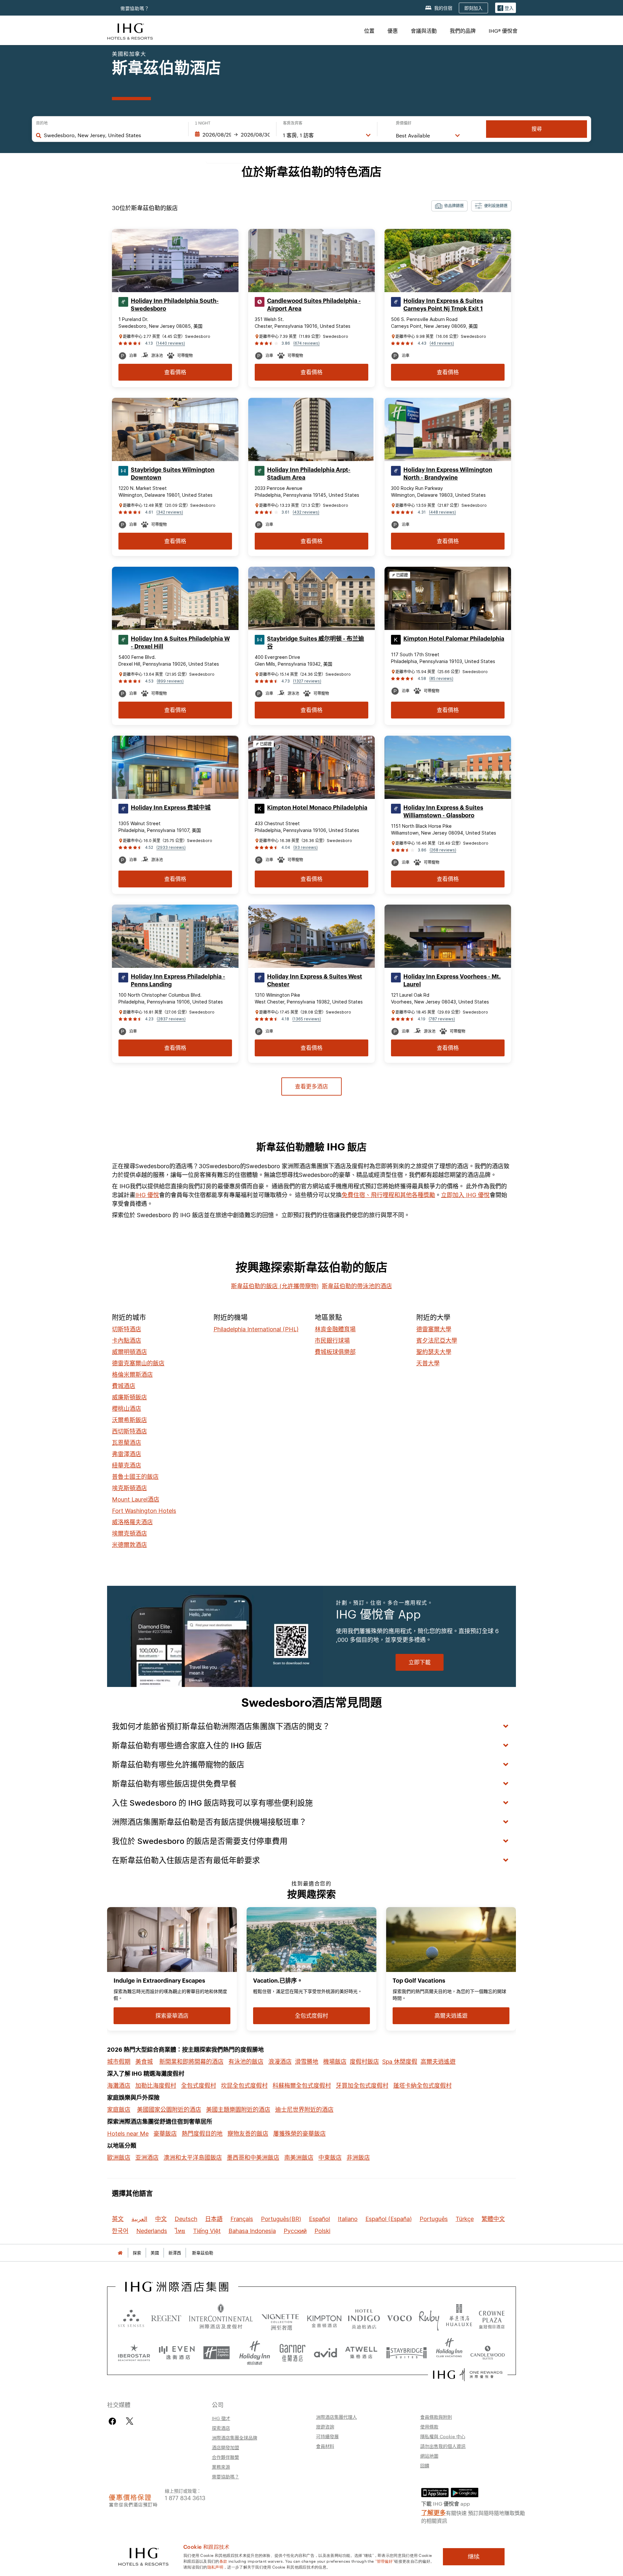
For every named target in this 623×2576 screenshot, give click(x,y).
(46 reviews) (442, 343)
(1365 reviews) (307, 1019)
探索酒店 (221, 2428)
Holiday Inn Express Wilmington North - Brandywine (448, 474)
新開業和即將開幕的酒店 (191, 2062)
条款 (223, 2561)
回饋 (425, 2465)
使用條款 (429, 2427)
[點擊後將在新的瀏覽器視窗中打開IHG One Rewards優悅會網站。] (468, 2375)
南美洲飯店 (299, 2158)
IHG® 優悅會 (503, 31)
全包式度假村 (199, 2086)
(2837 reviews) (171, 1019)
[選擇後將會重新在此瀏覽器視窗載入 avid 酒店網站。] (325, 2350)
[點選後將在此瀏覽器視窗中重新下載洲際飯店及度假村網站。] (221, 2318)
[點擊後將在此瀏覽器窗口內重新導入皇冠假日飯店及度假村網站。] (492, 2318)
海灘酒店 (119, 2086)
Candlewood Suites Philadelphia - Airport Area (314, 305)
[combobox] (113, 135)
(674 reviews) (306, 343)
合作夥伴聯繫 (226, 2457)
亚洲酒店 (147, 2158)
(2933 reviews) (171, 847)
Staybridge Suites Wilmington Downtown (173, 474)
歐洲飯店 (119, 2158)
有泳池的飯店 (246, 2062)
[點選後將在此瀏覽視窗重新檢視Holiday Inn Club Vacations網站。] (449, 2350)
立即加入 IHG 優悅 (465, 1195)
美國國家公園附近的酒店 (169, 2110)
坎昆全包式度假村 (244, 2086)
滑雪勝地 (307, 2062)
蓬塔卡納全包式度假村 (422, 2086)
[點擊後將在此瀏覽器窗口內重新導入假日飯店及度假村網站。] (255, 2350)
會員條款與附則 (436, 2417)
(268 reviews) (443, 850)
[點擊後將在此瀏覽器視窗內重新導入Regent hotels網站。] (166, 2318)
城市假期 (119, 2062)
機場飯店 (335, 2062)
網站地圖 (429, 2456)
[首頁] (120, 2253)
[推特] (130, 2421)
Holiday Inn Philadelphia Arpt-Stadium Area (309, 474)
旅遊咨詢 (325, 2427)
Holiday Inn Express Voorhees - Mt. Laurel (452, 980)
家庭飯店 (119, 2110)
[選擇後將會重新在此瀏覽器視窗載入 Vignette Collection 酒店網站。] (281, 2316)
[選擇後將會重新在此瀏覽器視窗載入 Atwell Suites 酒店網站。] (361, 2350)
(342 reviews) (170, 512)
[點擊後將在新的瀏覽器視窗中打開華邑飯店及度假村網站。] (459, 2318)
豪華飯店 (165, 2134)
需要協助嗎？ (135, 8)
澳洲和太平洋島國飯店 (193, 2158)
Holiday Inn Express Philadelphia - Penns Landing (178, 980)
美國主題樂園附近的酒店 (238, 2110)
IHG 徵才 (221, 2418)
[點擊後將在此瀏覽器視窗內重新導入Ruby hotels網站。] (429, 2318)
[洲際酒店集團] (130, 31)
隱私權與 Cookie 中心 (443, 2436)
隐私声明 (215, 2567)
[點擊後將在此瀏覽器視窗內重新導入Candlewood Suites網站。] (488, 2350)
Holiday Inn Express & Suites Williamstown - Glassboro (443, 812)
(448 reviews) (442, 512)
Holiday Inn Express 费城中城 (171, 808)
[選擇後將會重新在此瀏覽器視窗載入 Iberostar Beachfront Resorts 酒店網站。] (134, 2350)
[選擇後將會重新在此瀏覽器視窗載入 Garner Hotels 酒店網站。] (293, 2350)
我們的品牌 (463, 31)
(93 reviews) (305, 847)
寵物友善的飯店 (248, 2134)
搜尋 (537, 129)
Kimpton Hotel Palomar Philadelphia (454, 639)
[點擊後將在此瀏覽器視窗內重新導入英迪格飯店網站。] (364, 2318)
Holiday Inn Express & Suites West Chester (315, 980)
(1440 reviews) (171, 343)
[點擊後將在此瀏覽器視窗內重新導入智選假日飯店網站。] (217, 2350)
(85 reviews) (441, 678)
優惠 (393, 31)
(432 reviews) (306, 512)
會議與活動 (424, 31)
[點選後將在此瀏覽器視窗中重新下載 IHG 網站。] (177, 2287)
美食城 (144, 2062)
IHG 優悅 (147, 1195)
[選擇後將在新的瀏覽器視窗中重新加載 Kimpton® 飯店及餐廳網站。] (324, 2318)
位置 (369, 31)
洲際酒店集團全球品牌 (235, 2438)
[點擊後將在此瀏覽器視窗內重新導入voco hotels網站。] (399, 2318)
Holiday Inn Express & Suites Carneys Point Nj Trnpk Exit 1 (443, 305)
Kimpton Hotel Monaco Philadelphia (317, 808)
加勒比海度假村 (156, 2086)
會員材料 (325, 2446)
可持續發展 (327, 2436)
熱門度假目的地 (202, 2134)
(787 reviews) (442, 1019)
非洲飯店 (358, 2158)
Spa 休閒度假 (400, 2062)
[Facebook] (114, 2421)
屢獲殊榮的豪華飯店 (299, 2134)
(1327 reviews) (307, 681)
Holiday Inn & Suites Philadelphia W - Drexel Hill (180, 643)
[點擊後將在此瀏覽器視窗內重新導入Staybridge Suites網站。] (407, 2350)
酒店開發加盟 (226, 2447)
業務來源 (221, 2467)
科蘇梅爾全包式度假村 (302, 2086)
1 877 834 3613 (185, 2497)
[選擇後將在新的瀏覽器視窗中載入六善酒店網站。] (131, 2318)
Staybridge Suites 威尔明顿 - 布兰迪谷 (316, 643)
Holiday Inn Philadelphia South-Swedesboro (175, 305)
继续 (474, 2557)
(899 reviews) (170, 681)
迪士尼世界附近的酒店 (304, 2110)
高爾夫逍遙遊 (438, 2062)
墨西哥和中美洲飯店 (253, 2158)
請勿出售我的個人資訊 (443, 2446)
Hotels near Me (128, 2134)
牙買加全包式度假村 (362, 2086)
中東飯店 (330, 2158)
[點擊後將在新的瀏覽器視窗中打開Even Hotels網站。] (177, 2350)
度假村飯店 (364, 2062)
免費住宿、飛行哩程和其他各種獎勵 (388, 1195)
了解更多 (434, 2512)
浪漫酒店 (280, 2062)
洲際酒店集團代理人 (336, 2417)
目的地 (42, 123)
